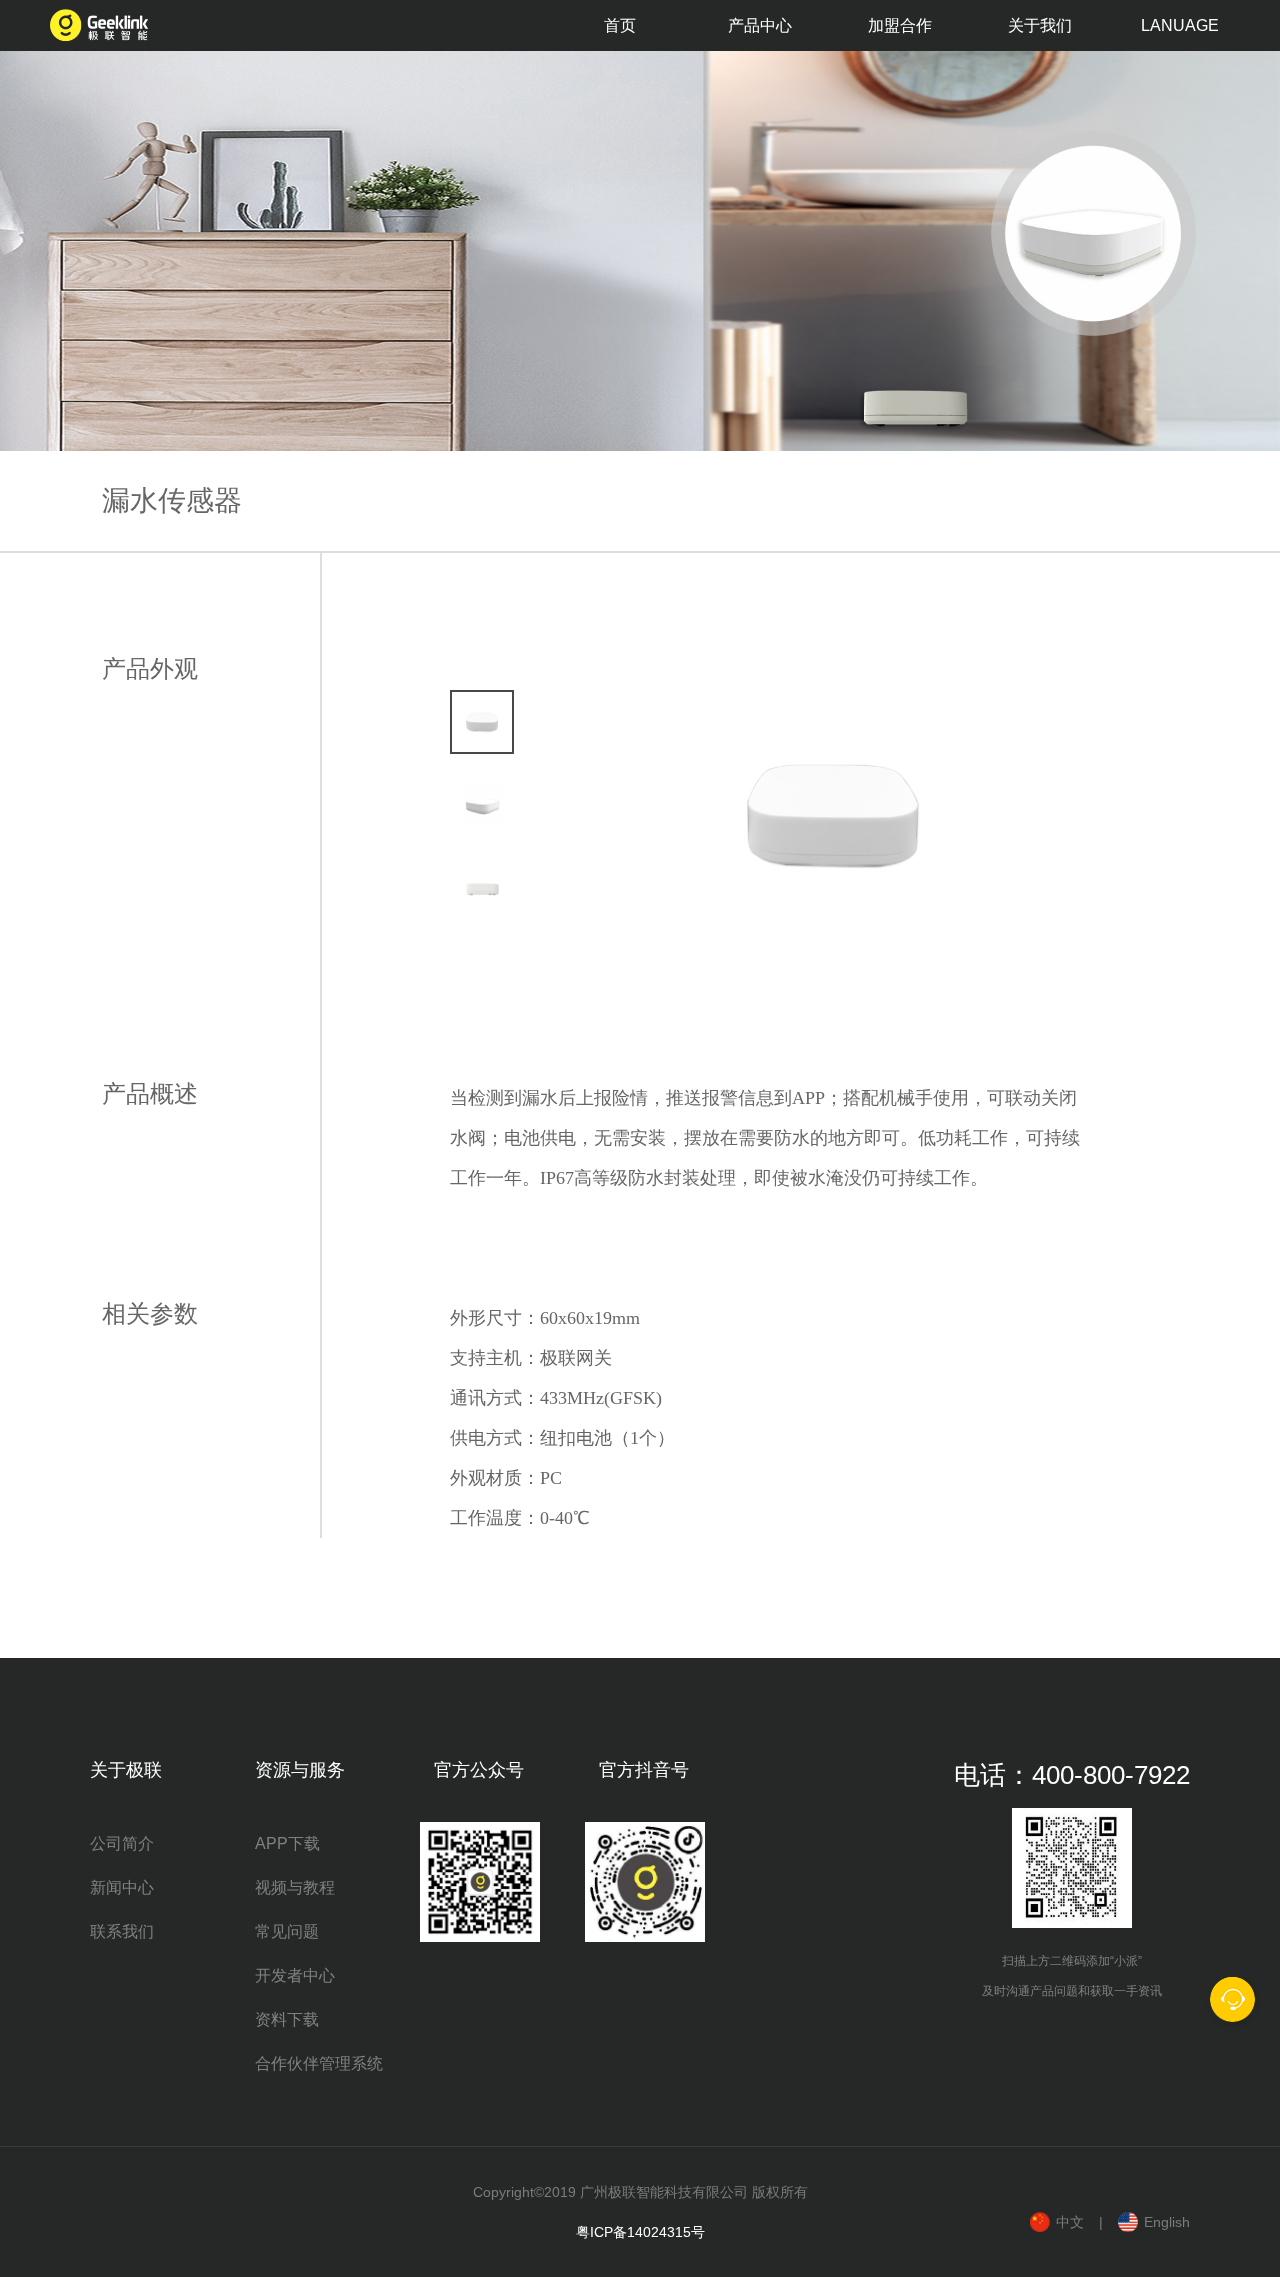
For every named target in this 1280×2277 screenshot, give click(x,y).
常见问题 (287, 1931)
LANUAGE (1180, 25)
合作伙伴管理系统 (319, 2063)
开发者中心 (295, 1975)
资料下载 (287, 2019)
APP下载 (287, 1843)
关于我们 (1040, 25)
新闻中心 (122, 1887)
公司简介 (122, 1843)
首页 (620, 25)
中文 (1070, 2222)
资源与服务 (300, 1770)
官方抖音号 (644, 1770)
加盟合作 (900, 25)
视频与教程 (295, 1887)
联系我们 (122, 1931)
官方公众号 (479, 1770)
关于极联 (126, 1770)
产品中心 (760, 25)
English (1167, 2222)
